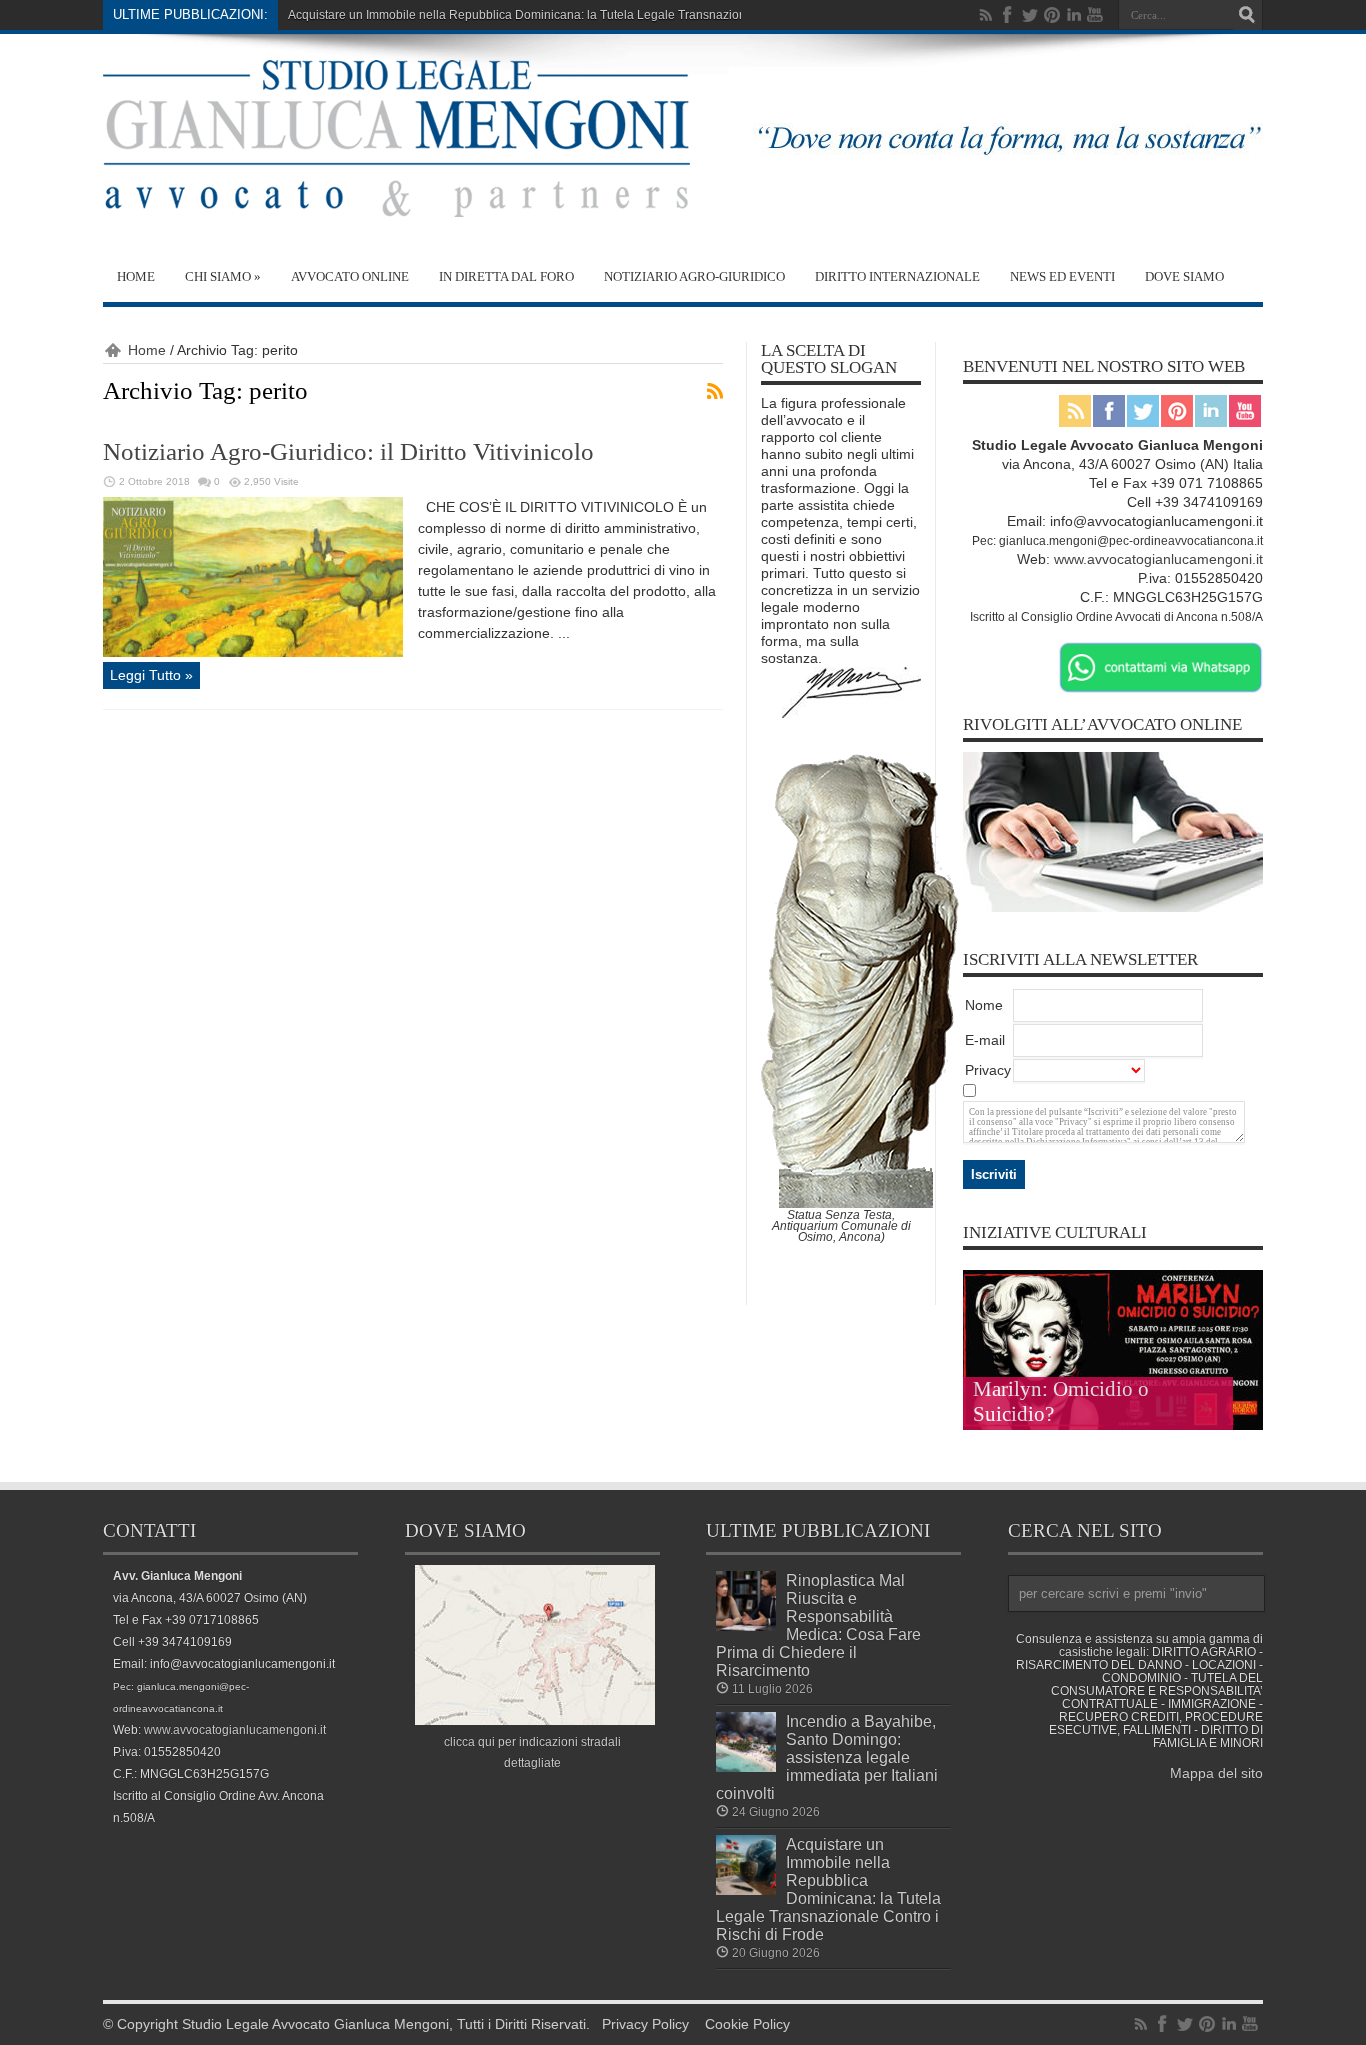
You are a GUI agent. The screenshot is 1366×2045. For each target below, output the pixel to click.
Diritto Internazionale (897, 276)
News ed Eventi (1062, 276)
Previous (1243, 1290)
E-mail (985, 1040)
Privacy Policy (645, 2024)
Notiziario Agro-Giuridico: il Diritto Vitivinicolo (348, 451)
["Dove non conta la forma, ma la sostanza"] (996, 162)
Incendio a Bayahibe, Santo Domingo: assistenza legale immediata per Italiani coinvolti (827, 1757)
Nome (984, 1005)
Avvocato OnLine (350, 276)
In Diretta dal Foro (506, 276)
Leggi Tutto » (151, 675)
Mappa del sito (1216, 1773)
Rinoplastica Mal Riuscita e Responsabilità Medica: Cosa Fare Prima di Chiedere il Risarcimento (818, 1625)
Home (136, 276)
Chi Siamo (223, 276)
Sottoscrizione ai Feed (715, 391)
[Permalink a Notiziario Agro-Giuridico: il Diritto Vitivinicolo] (253, 652)
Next (1243, 1322)
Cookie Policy (747, 2024)
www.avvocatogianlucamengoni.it (1158, 559)
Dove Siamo (1184, 276)
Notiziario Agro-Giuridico (694, 276)
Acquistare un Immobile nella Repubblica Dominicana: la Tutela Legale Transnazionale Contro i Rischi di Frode (591, 15)
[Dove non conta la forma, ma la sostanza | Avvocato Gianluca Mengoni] (851, 713)
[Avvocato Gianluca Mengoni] (396, 202)
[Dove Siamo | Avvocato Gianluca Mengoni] (535, 1720)
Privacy (988, 1070)
